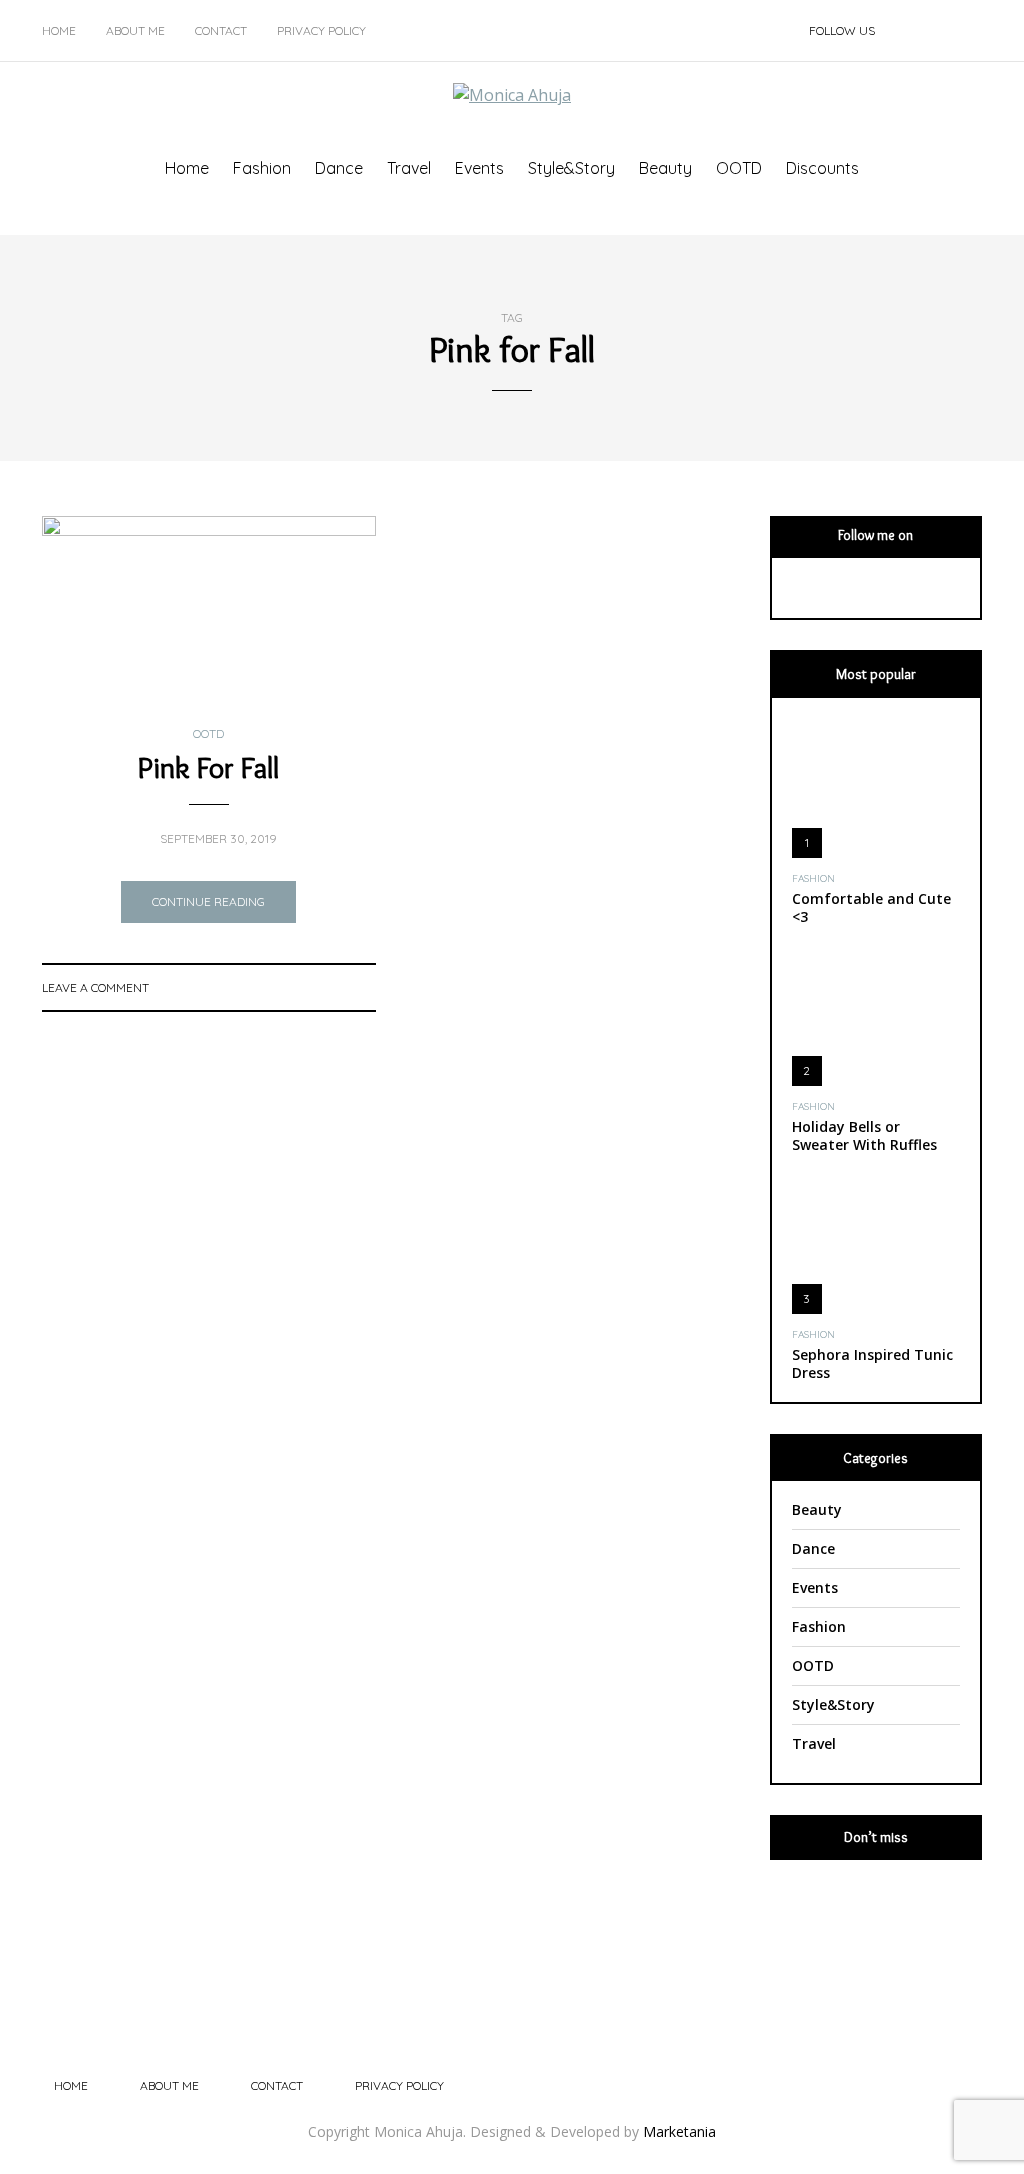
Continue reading (208, 901)
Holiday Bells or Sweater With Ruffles (864, 1135)
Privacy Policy (321, 30)
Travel (409, 168)
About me (135, 30)
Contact (221, 30)
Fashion (262, 168)
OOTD (739, 168)
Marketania (679, 2131)
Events (479, 168)
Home (59, 30)
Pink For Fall (208, 767)
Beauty (665, 168)
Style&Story (571, 168)
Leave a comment (95, 987)
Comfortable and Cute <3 (871, 907)
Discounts (822, 168)
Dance (339, 168)
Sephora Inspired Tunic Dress (872, 1363)
